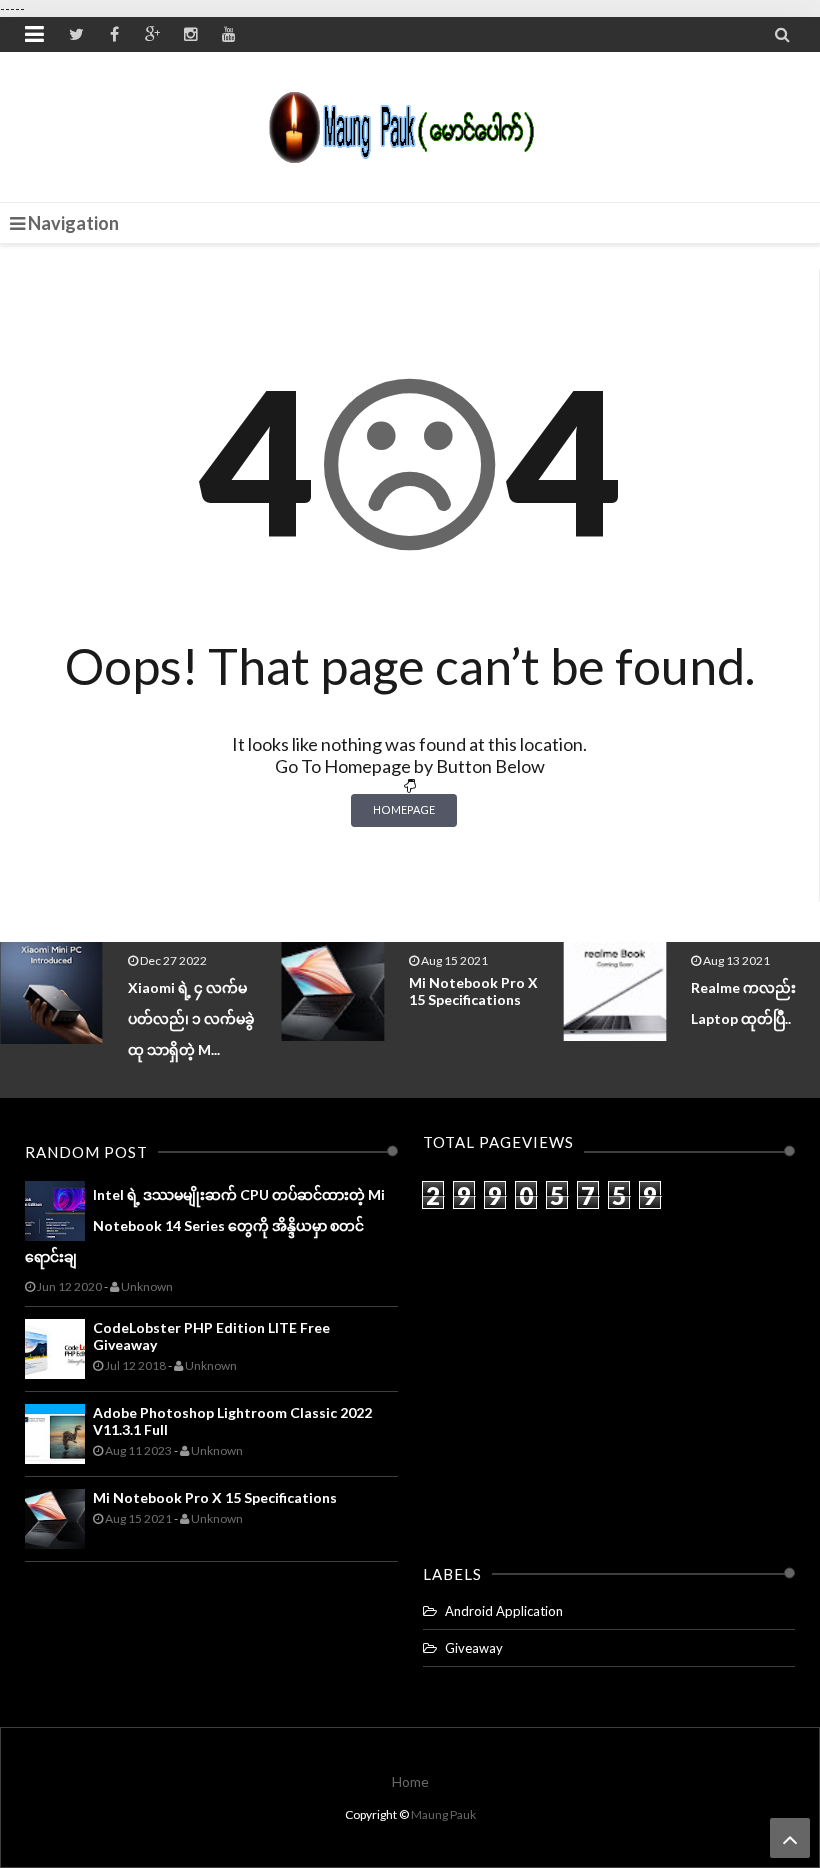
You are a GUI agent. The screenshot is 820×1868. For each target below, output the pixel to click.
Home (410, 1781)
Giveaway (474, 1648)
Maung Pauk (443, 1814)
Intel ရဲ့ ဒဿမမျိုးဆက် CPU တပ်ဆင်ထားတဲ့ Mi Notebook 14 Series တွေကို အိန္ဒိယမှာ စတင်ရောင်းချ (205, 1225)
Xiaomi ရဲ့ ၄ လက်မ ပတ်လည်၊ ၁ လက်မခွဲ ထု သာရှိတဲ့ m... (191, 1018)
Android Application (504, 1611)
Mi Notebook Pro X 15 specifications (473, 991)
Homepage (404, 809)
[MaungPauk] (410, 122)
